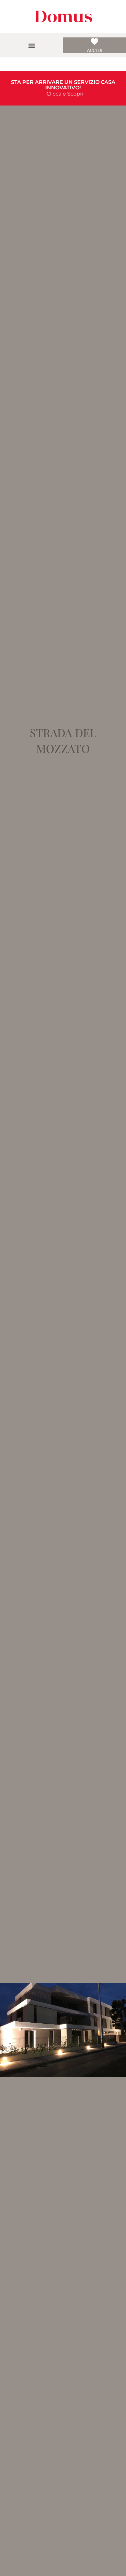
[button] (31, 45)
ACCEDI (95, 50)
